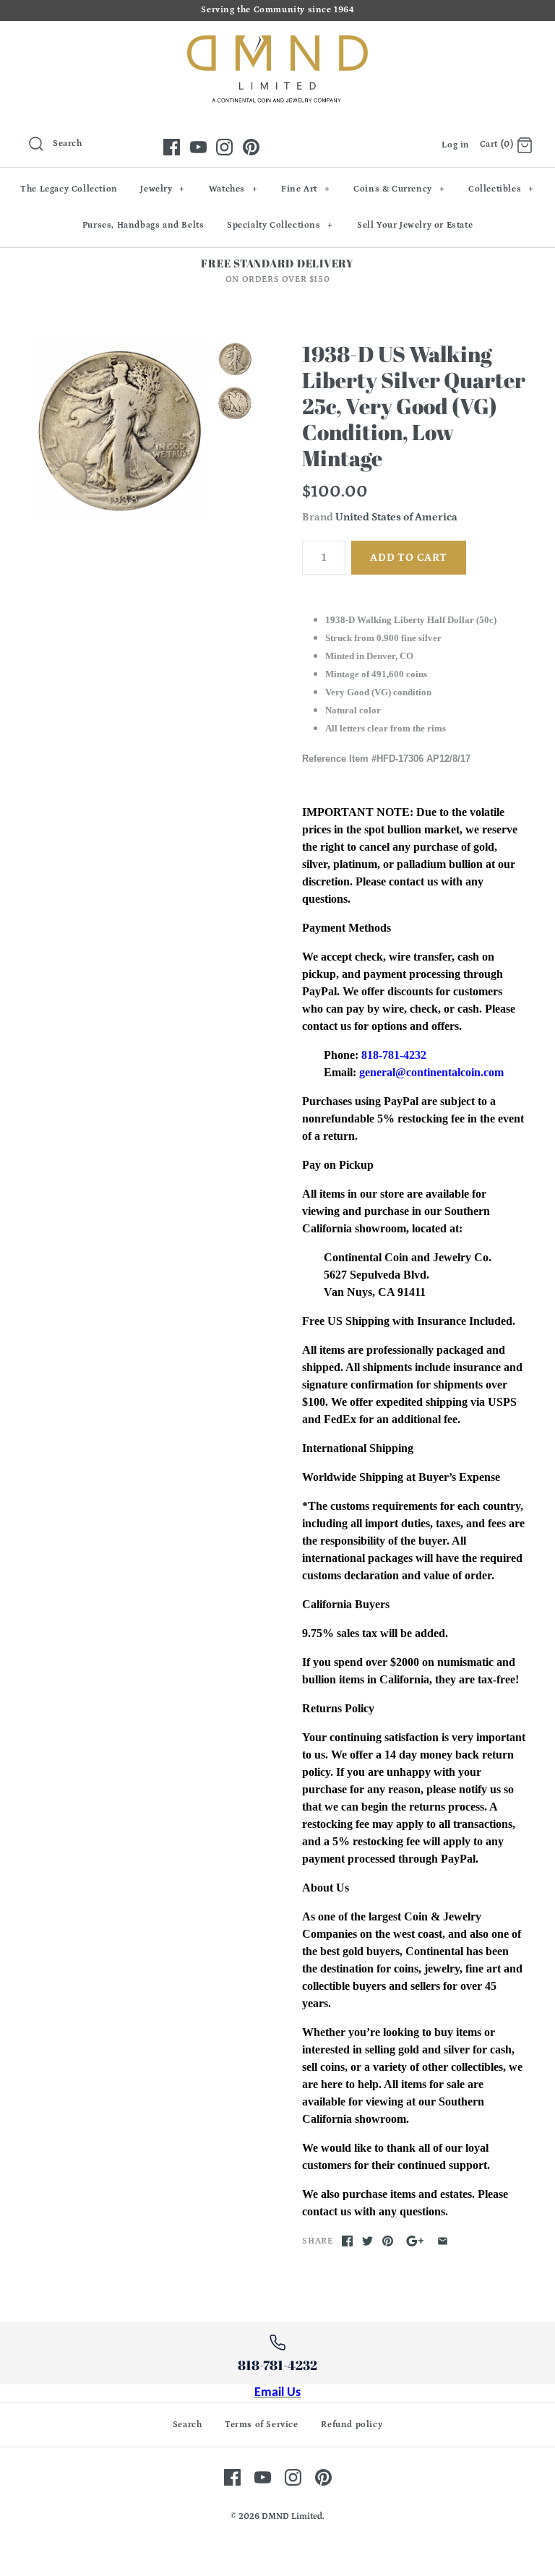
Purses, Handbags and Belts (143, 225)
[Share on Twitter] (367, 2241)
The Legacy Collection (69, 189)
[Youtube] (198, 147)
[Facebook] (172, 147)
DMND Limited (292, 2516)
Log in (456, 145)
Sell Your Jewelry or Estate (415, 225)
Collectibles (501, 189)
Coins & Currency (399, 189)
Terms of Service (262, 2425)
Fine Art (305, 189)
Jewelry (163, 189)
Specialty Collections (280, 225)
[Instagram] (224, 147)
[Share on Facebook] (347, 2241)
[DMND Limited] (277, 44)
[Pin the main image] (388, 2241)
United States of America (396, 517)
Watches (233, 189)
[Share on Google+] (415, 2241)
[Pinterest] (251, 147)
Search (188, 2425)
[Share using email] (443, 2241)
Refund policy (352, 2425)
